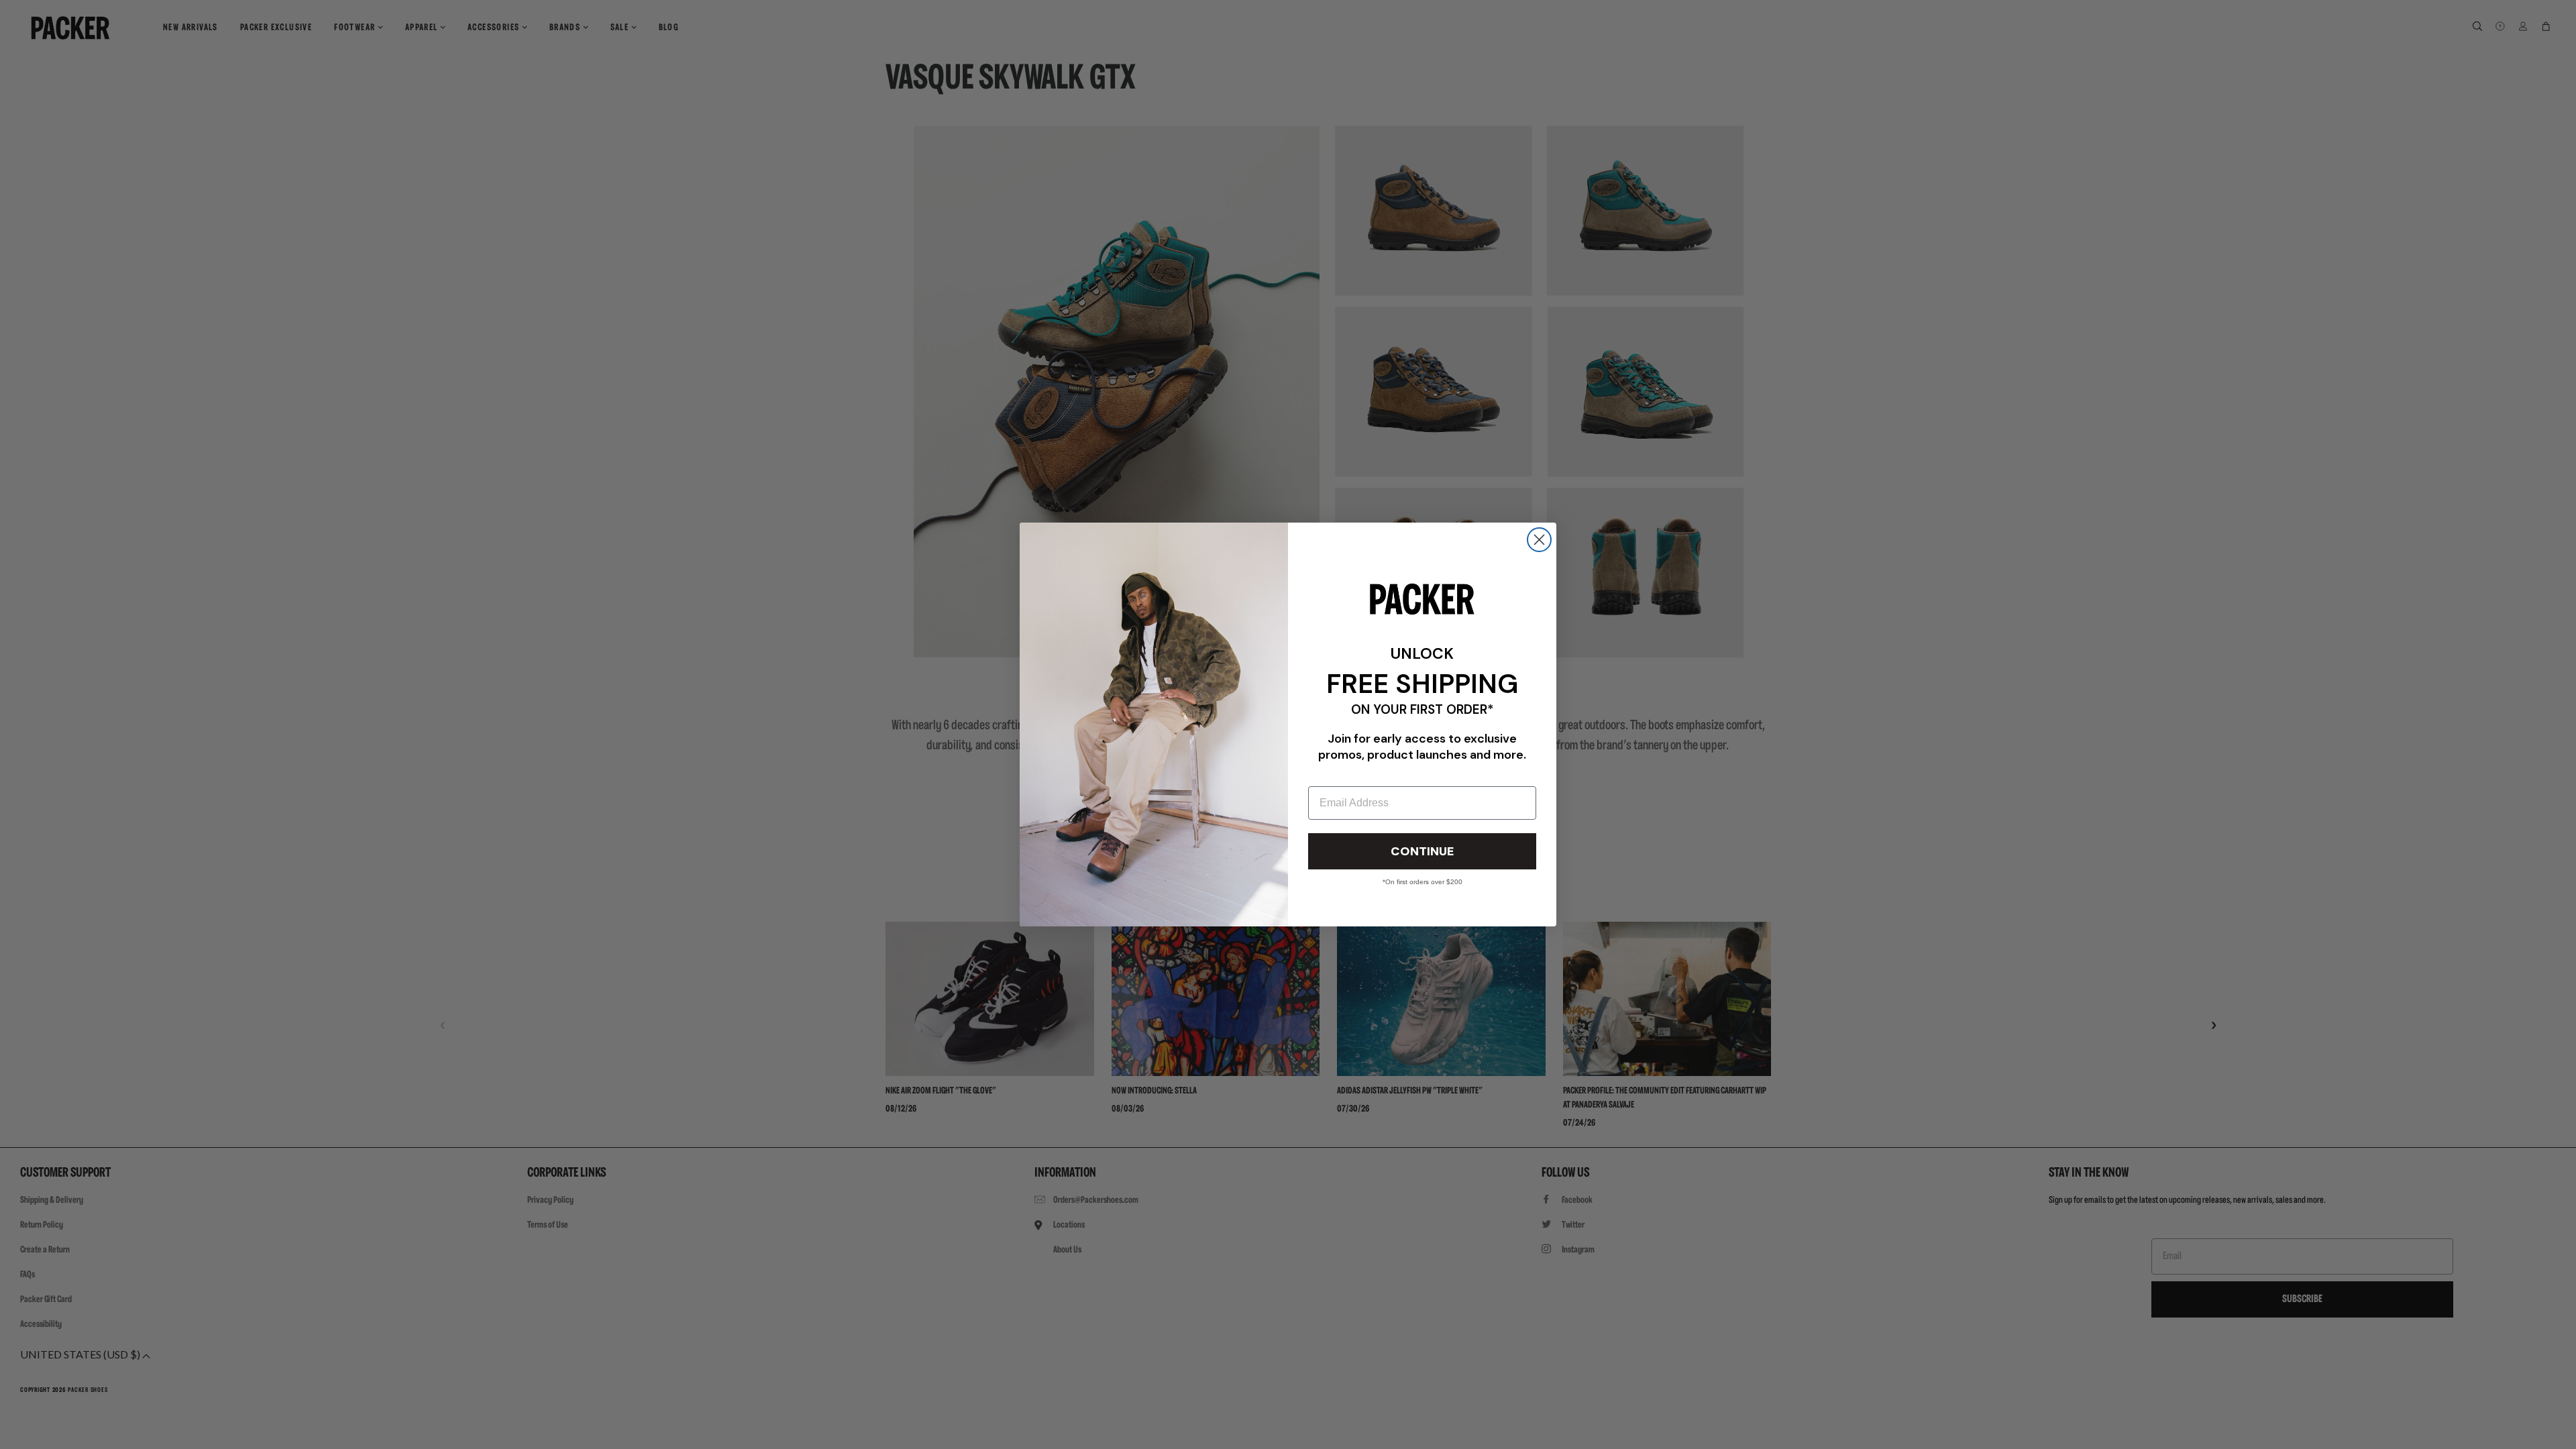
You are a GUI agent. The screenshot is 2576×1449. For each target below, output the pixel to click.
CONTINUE (1422, 851)
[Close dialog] (1539, 540)
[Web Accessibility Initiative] (5, 1433)
